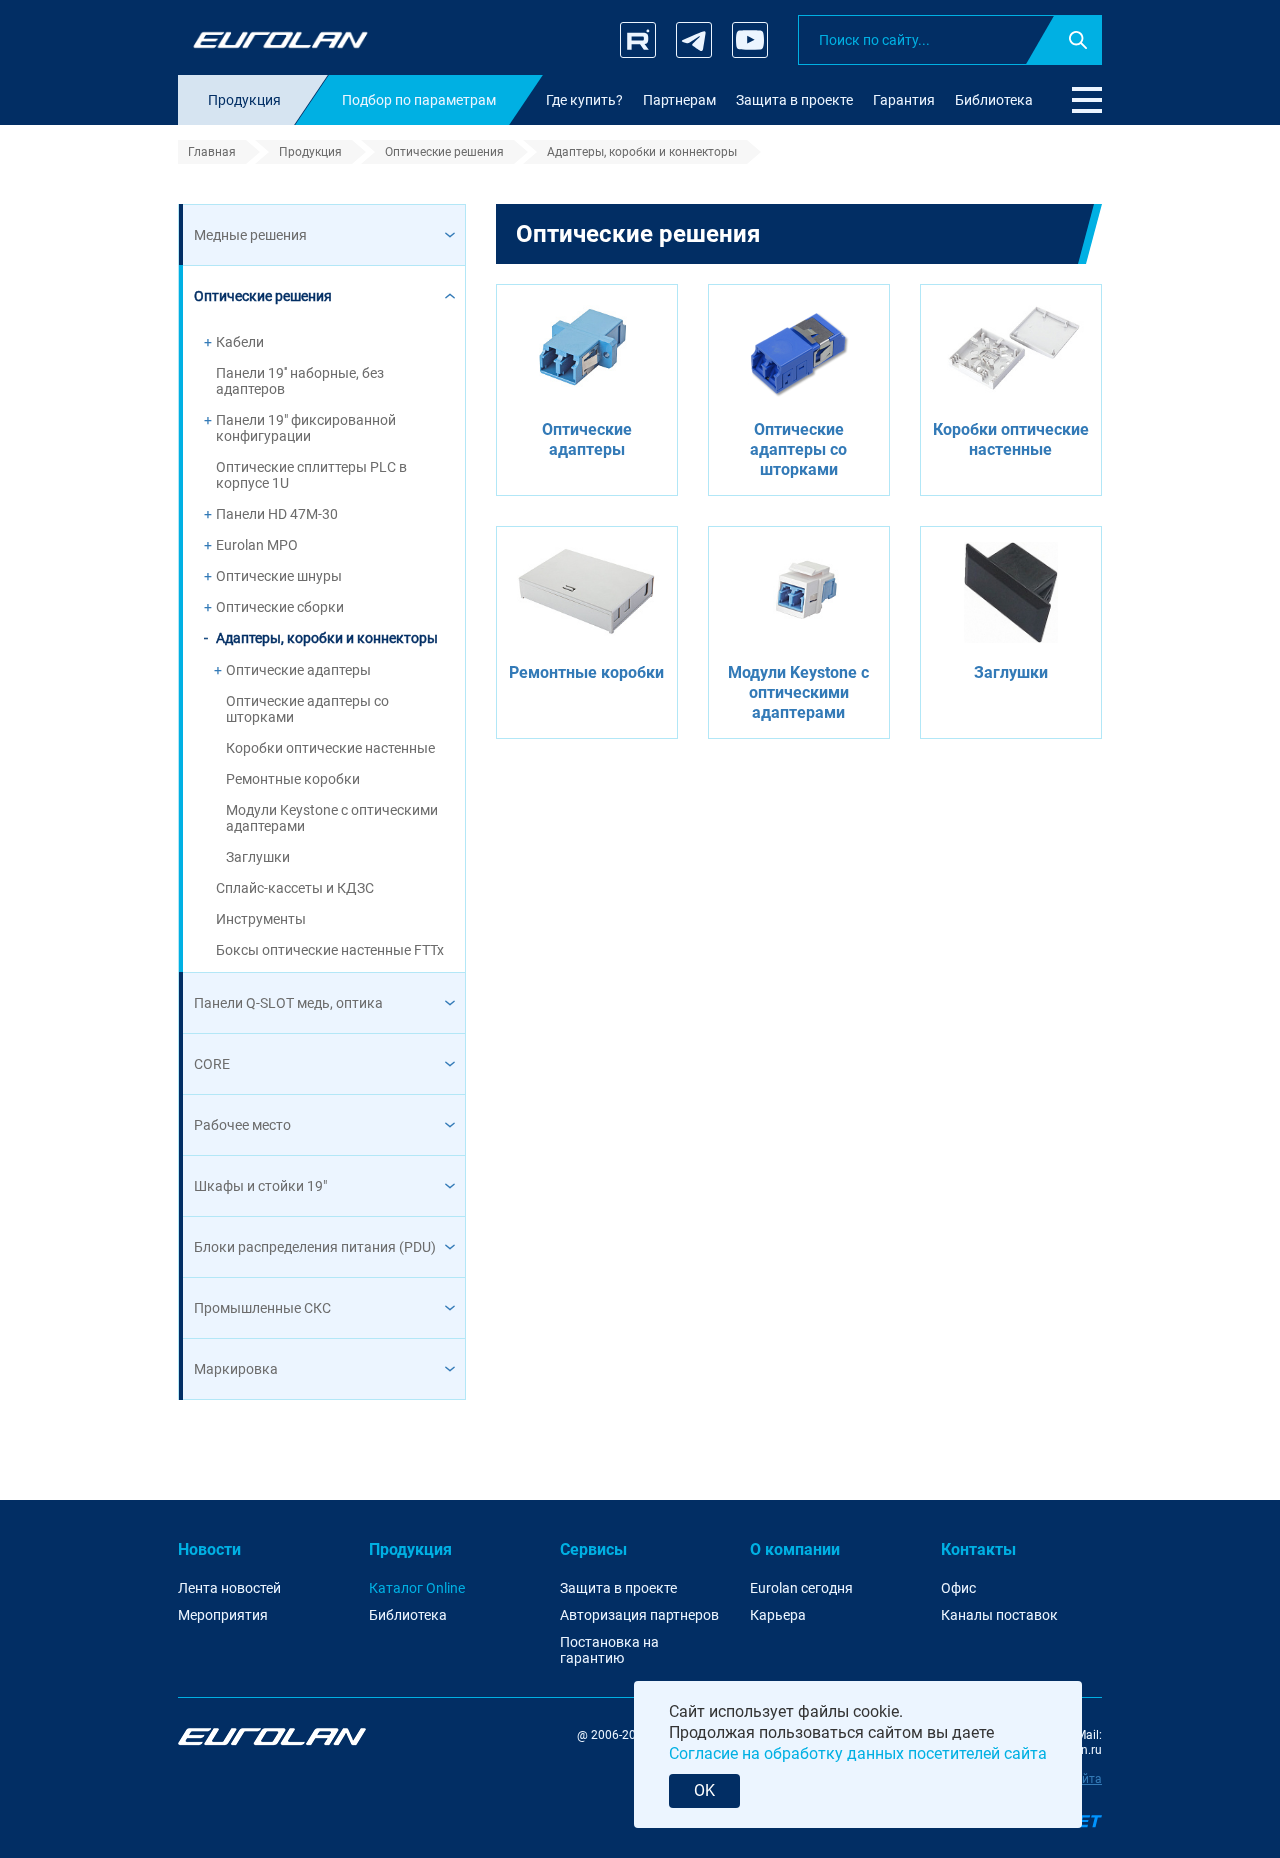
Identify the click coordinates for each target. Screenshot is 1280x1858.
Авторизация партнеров (639, 1615)
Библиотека (408, 1615)
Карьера (778, 1615)
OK (704, 1790)
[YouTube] (750, 40)
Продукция (410, 1549)
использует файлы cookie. (806, 1711)
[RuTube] (638, 40)
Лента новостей (229, 1588)
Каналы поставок (999, 1615)
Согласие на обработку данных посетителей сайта (858, 1753)
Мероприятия (223, 1615)
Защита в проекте (618, 1588)
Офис (958, 1588)
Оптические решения (638, 234)
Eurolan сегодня (801, 1588)
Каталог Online (417, 1588)
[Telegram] (694, 40)
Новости (209, 1549)
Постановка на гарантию (609, 1650)
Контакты (978, 1549)
